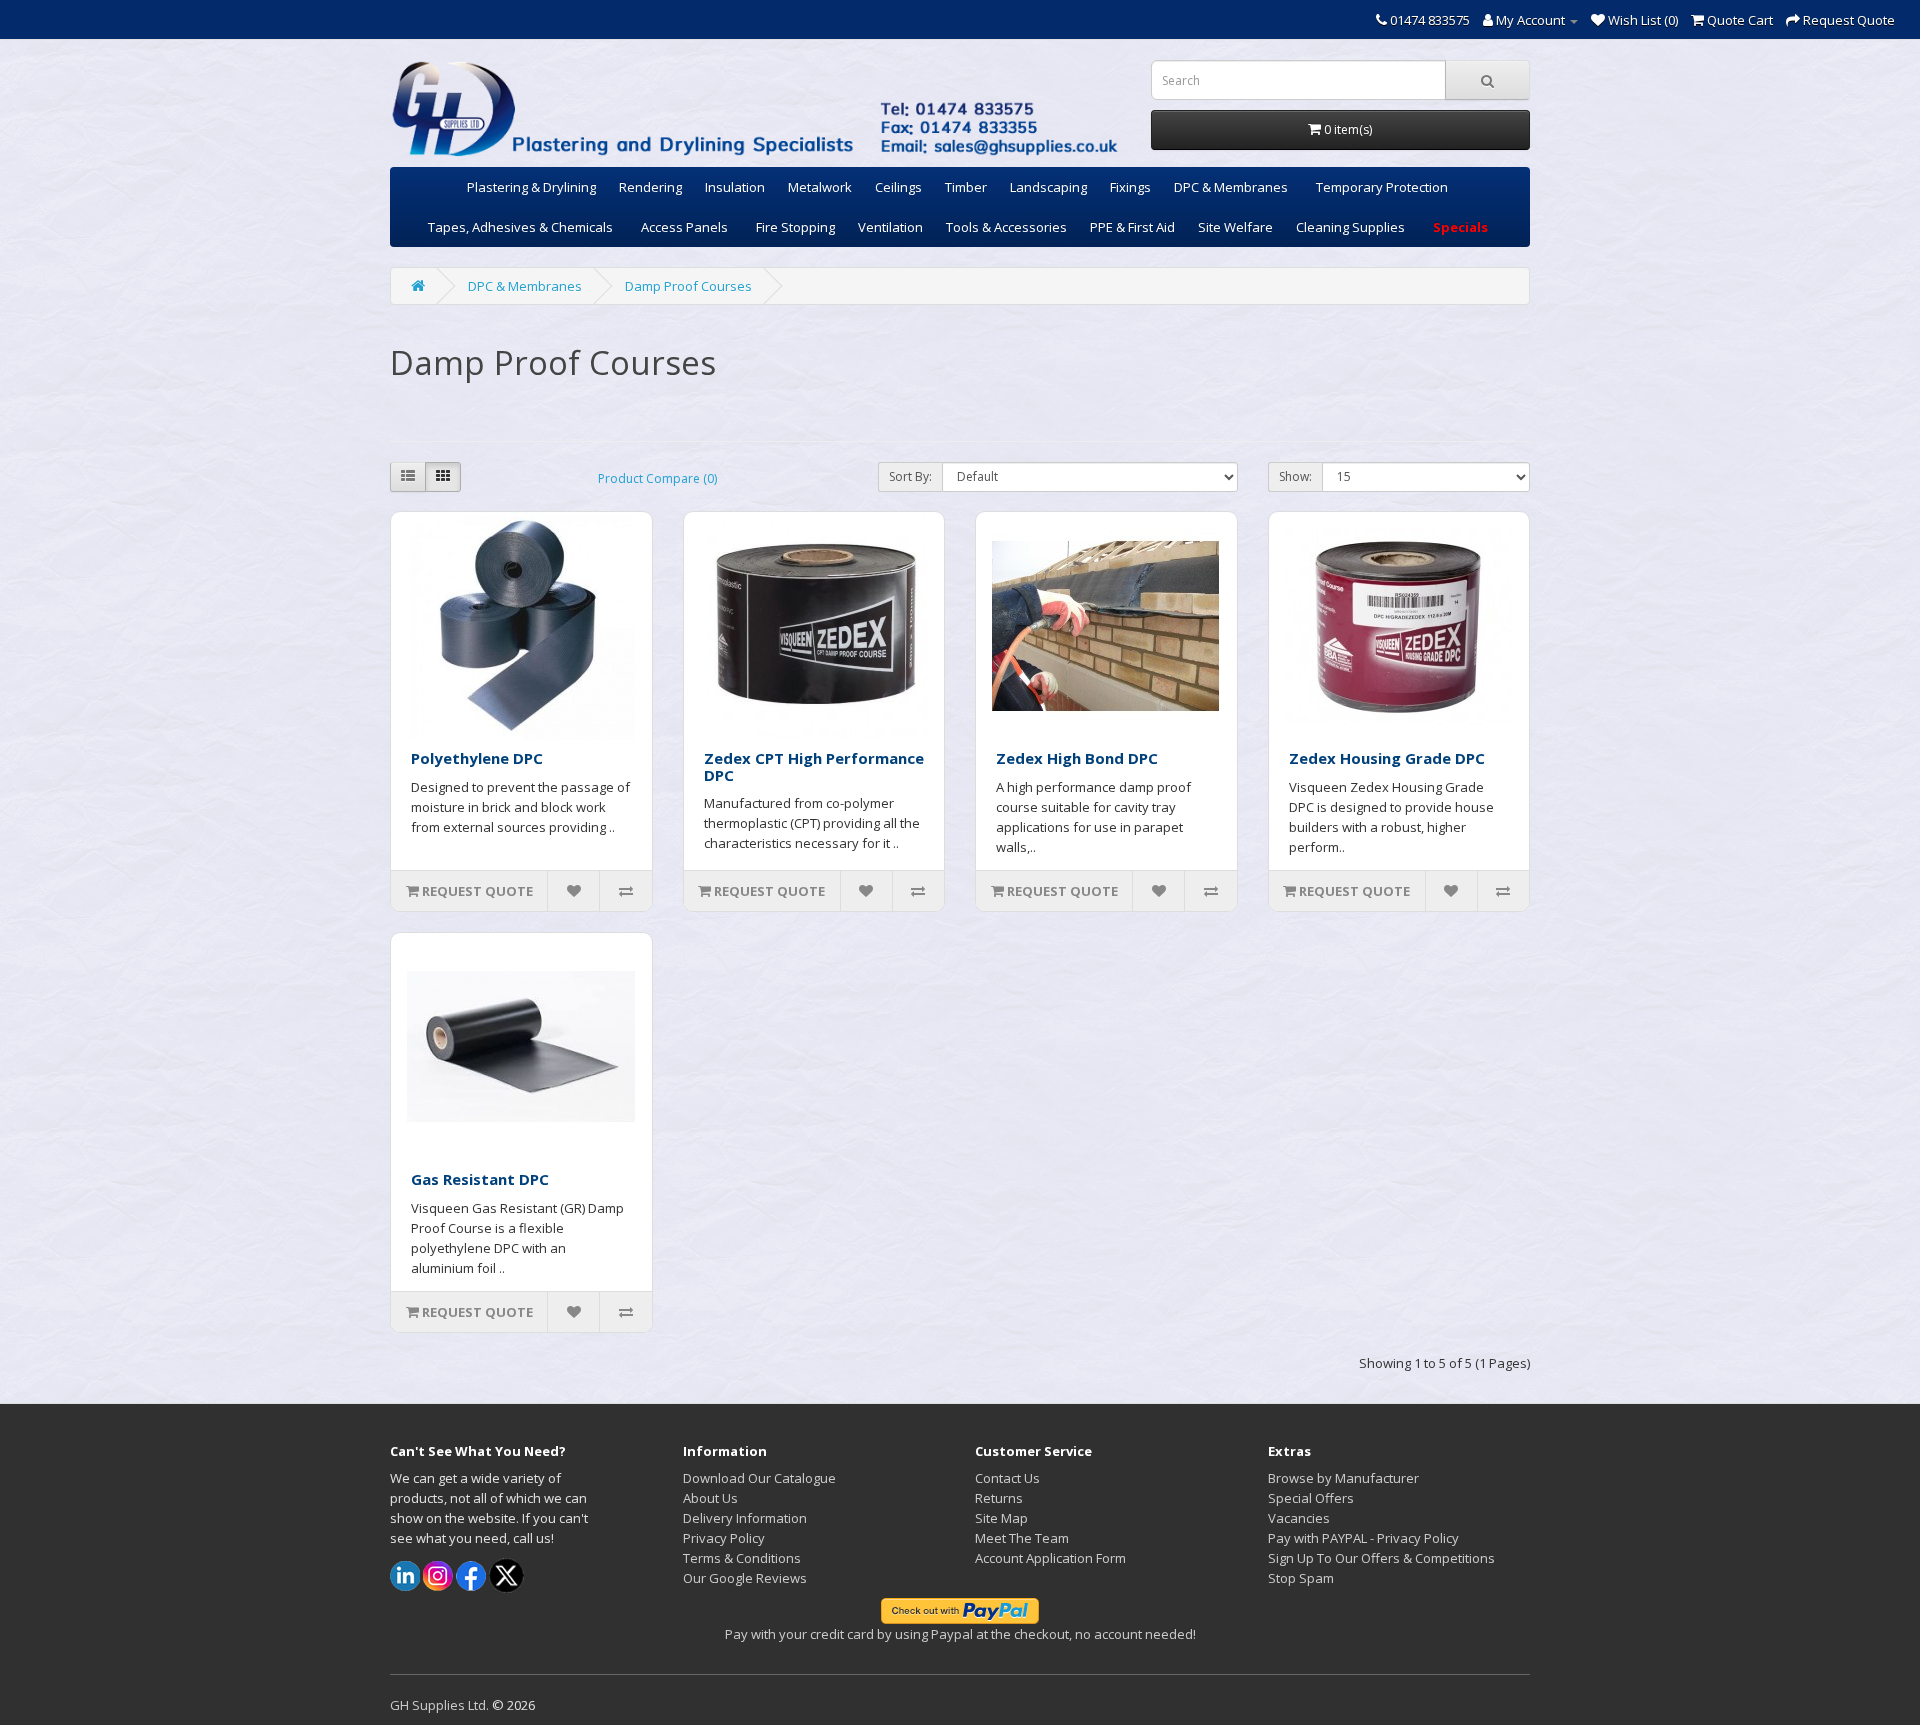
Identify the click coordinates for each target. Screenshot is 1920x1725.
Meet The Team (1022, 1538)
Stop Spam (1301, 1578)
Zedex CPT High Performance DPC (814, 766)
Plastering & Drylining (531, 187)
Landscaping (1048, 187)
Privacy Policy (724, 1538)
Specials (1460, 227)
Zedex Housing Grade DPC (1387, 758)
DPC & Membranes (1231, 187)
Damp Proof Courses (688, 286)
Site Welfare (1235, 227)
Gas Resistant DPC (480, 1179)
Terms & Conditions (742, 1558)
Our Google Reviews (745, 1578)
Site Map (1001, 1518)
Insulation (735, 187)
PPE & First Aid (1132, 227)
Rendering (650, 187)
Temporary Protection (1382, 187)
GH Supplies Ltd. (439, 1705)
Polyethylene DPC (477, 758)
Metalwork (820, 187)
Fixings (1130, 187)
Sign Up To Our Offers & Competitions (1381, 1558)
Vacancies (1299, 1518)
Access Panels (684, 227)
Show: (1295, 476)
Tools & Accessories (1006, 227)
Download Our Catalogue (759, 1478)
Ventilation (890, 227)
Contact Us (1007, 1478)
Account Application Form (1050, 1558)
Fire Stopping (795, 227)
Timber (966, 187)
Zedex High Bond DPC (1077, 758)
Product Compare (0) (657, 478)
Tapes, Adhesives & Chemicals (520, 227)
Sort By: (910, 476)
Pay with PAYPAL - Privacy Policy (1363, 1538)
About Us (710, 1498)
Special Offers (1311, 1498)
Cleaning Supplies (1350, 227)
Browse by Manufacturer (1343, 1478)
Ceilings (898, 187)
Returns (999, 1498)
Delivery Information (745, 1518)
